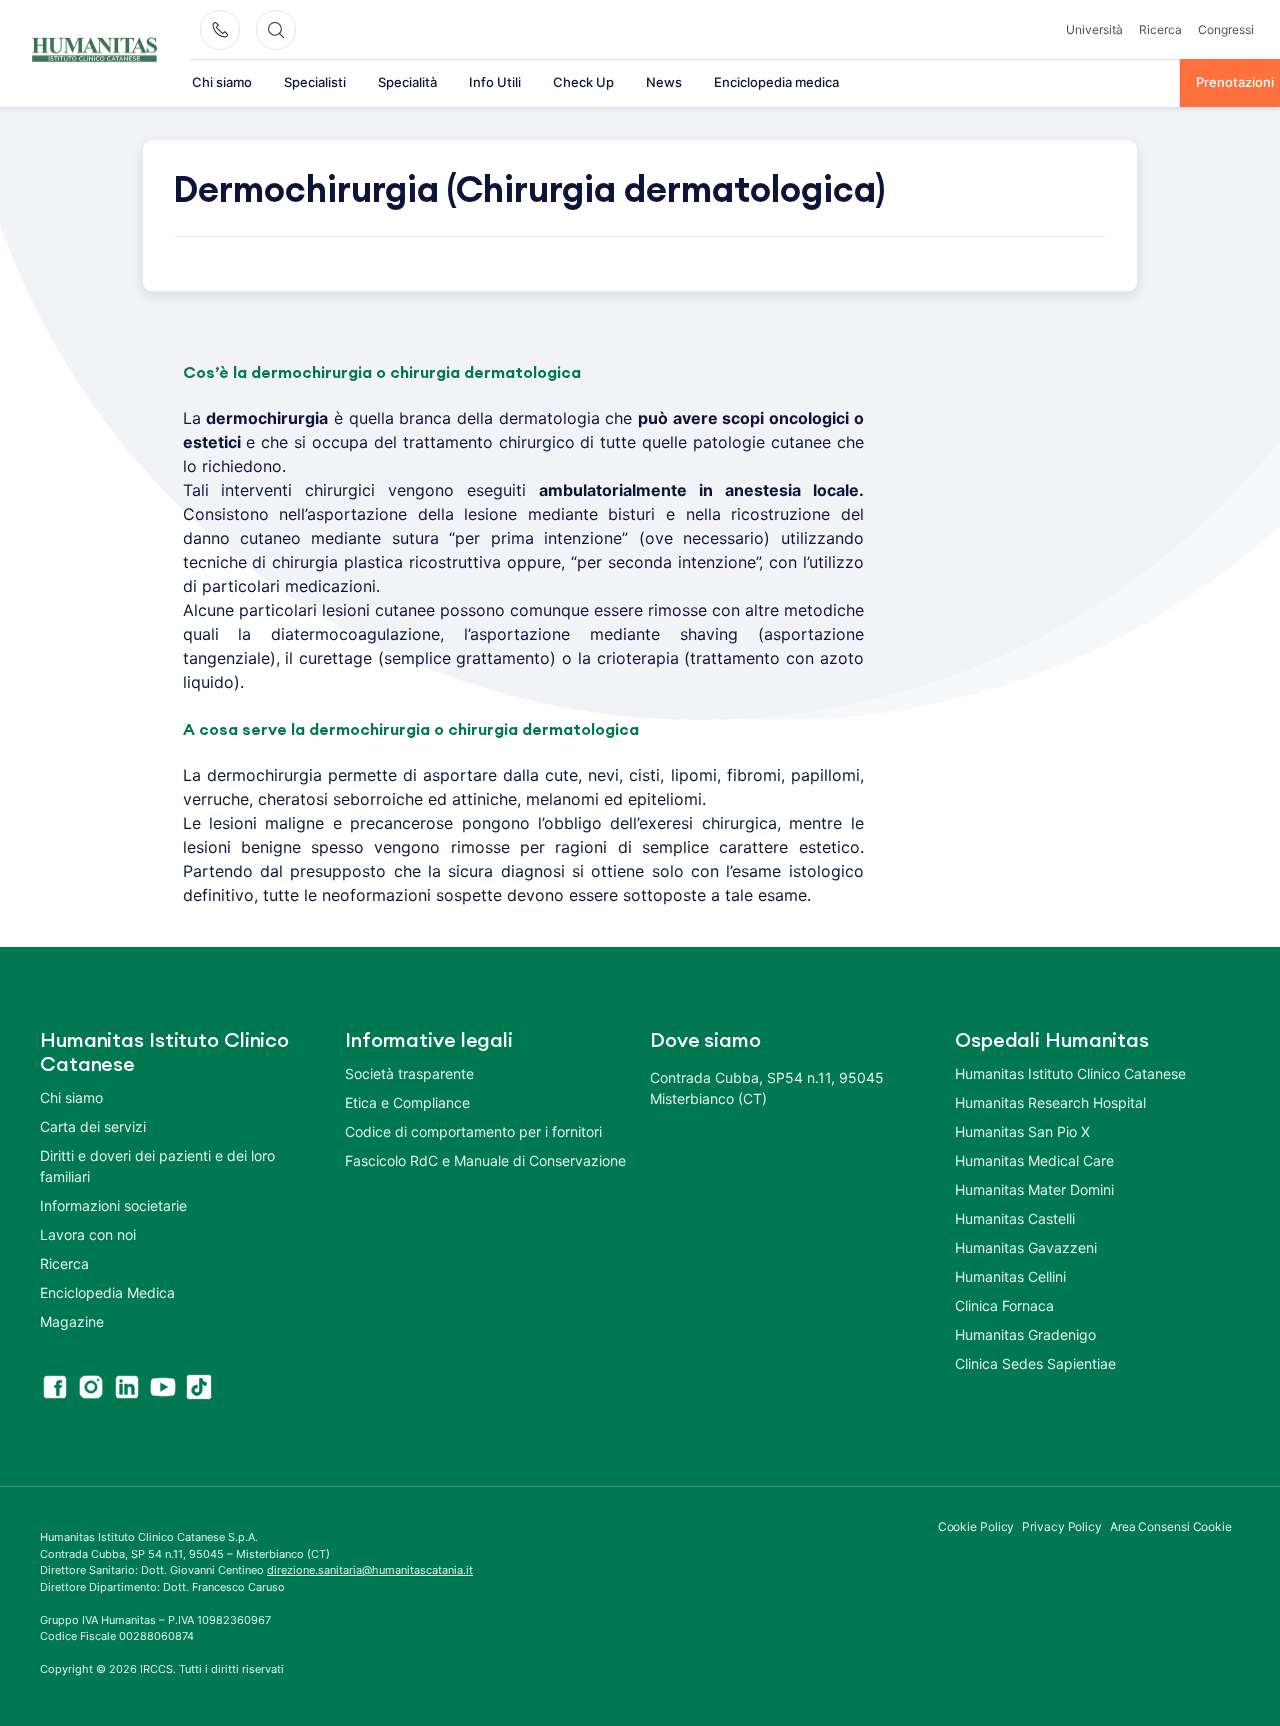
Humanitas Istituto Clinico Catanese (1070, 1073)
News (664, 82)
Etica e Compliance (407, 1102)
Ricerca (1160, 29)
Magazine (72, 1321)
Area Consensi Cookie (1171, 1526)
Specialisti (315, 82)
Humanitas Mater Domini (1034, 1189)
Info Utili (495, 82)
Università (1094, 29)
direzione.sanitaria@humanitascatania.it (370, 1570)
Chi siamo (222, 82)
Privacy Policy (1062, 1526)
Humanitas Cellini (1010, 1276)
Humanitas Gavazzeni (1026, 1247)
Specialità (407, 82)
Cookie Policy (976, 1526)
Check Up (583, 82)
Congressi (1226, 29)
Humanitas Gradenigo (1025, 1334)
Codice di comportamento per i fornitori (473, 1131)
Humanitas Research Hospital (1050, 1102)
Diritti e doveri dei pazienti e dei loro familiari (157, 1166)
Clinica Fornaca (1004, 1305)
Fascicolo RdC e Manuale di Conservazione (485, 1160)
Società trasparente (409, 1073)
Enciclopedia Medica (107, 1292)
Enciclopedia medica (776, 82)
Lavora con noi (88, 1234)
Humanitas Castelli (1015, 1218)
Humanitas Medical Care (1034, 1160)
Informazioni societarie (113, 1205)
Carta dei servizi (93, 1126)
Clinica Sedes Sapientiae (1035, 1363)
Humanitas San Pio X (1022, 1131)
